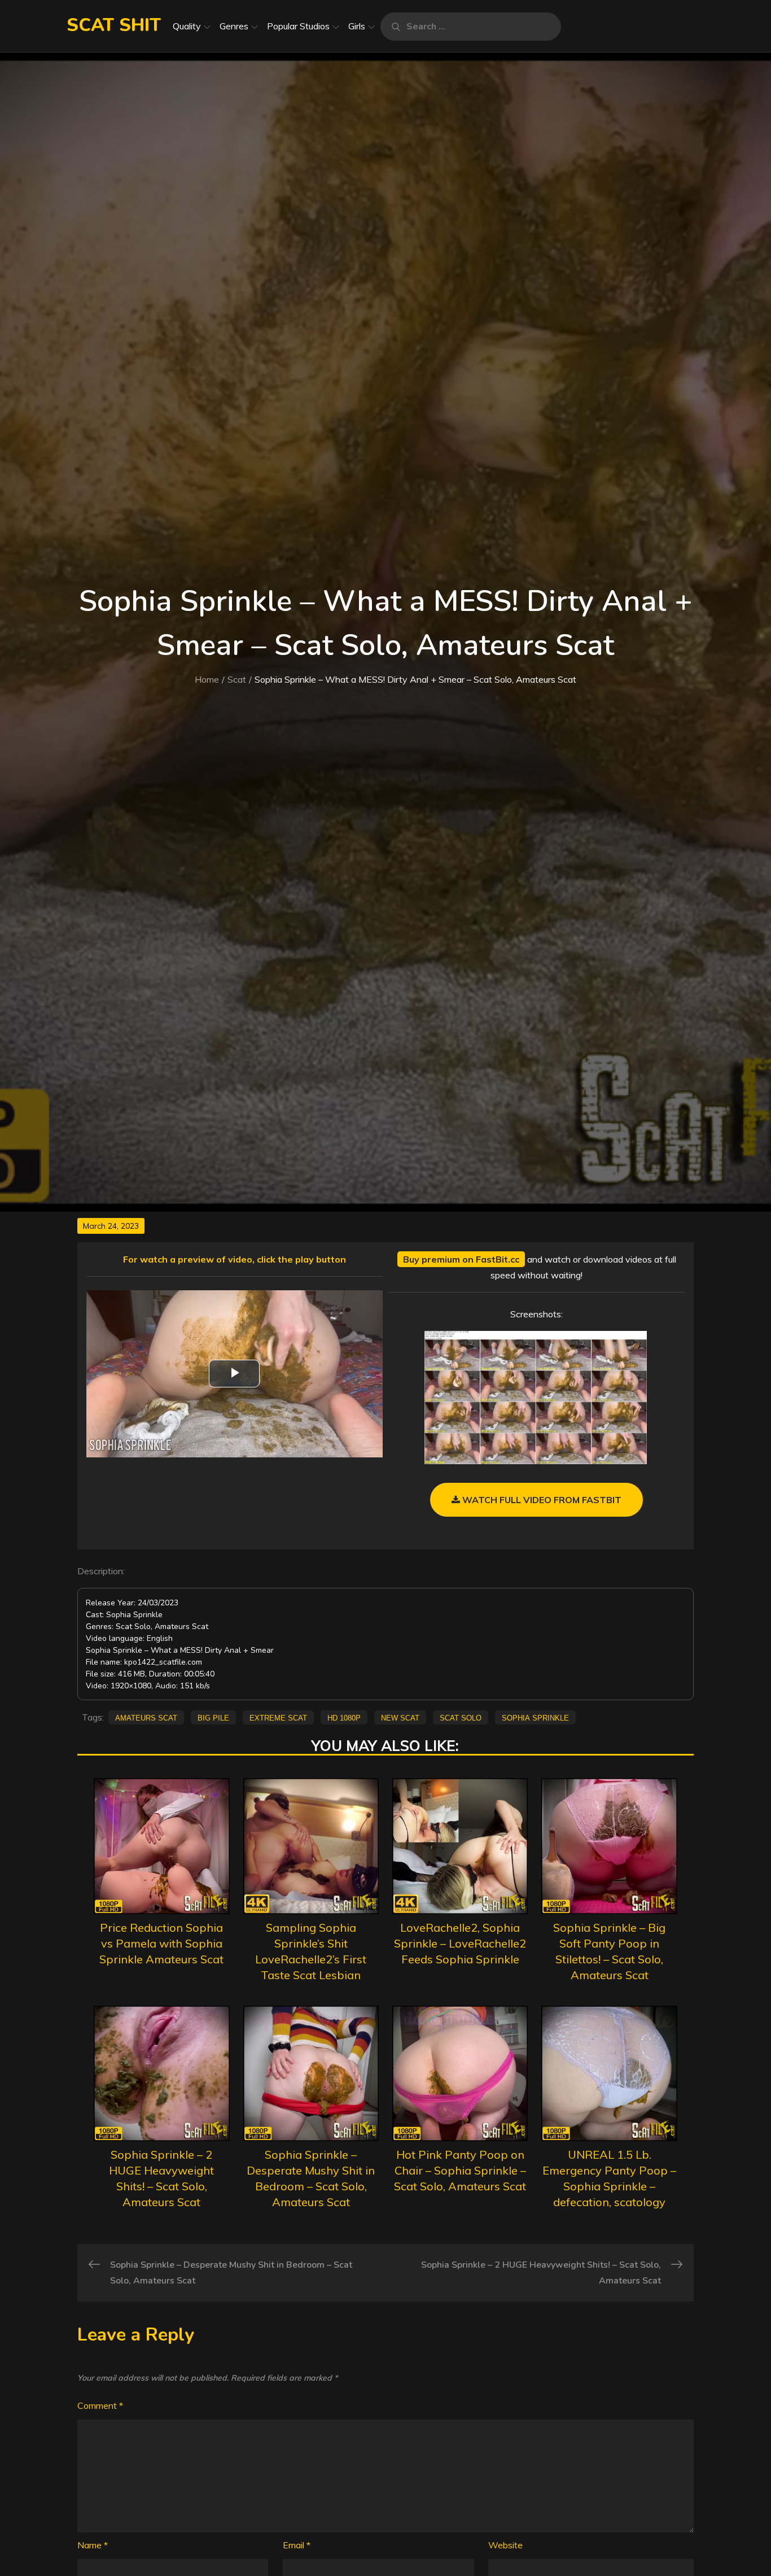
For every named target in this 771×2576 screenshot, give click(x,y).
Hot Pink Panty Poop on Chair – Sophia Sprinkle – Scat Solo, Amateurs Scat (460, 2170)
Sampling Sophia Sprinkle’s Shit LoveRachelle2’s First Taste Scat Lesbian (311, 1951)
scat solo (461, 1717)
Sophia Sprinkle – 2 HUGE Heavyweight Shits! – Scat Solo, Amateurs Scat (161, 2178)
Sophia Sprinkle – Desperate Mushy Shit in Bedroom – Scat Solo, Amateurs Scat (311, 2178)
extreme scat (278, 1717)
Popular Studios (298, 26)
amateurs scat (146, 1717)
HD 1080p (344, 1717)
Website (505, 2545)
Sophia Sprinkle (535, 1717)
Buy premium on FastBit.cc (461, 1259)
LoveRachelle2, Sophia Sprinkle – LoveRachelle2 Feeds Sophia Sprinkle (460, 1943)
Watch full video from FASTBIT (541, 1500)
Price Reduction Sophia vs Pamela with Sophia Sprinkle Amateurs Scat (161, 1943)
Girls (357, 26)
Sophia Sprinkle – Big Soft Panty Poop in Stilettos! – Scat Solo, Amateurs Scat (609, 1951)
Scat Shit (114, 25)
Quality (187, 26)
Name (93, 2545)
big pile (213, 1717)
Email (297, 2545)
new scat (400, 1717)
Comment (100, 2405)
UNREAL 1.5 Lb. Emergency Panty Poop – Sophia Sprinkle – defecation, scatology (609, 2178)
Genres (234, 26)
